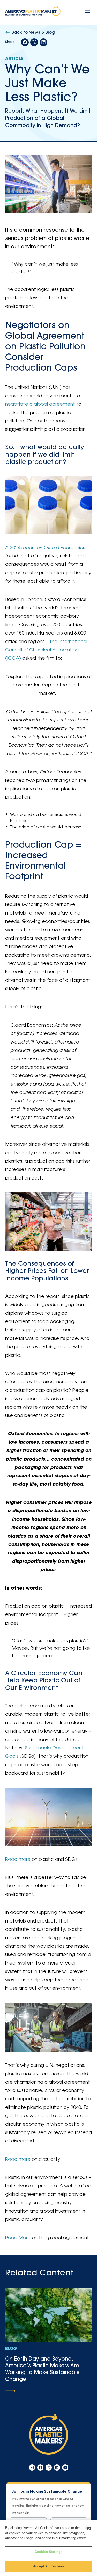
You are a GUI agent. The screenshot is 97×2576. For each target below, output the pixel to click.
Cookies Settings (48, 2552)
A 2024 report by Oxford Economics (45, 548)
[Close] (89, 2529)
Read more (18, 1860)
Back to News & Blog (33, 33)
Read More (18, 2238)
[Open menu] (87, 11)
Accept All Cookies (48, 2566)
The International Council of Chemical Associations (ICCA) (46, 650)
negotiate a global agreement (40, 405)
